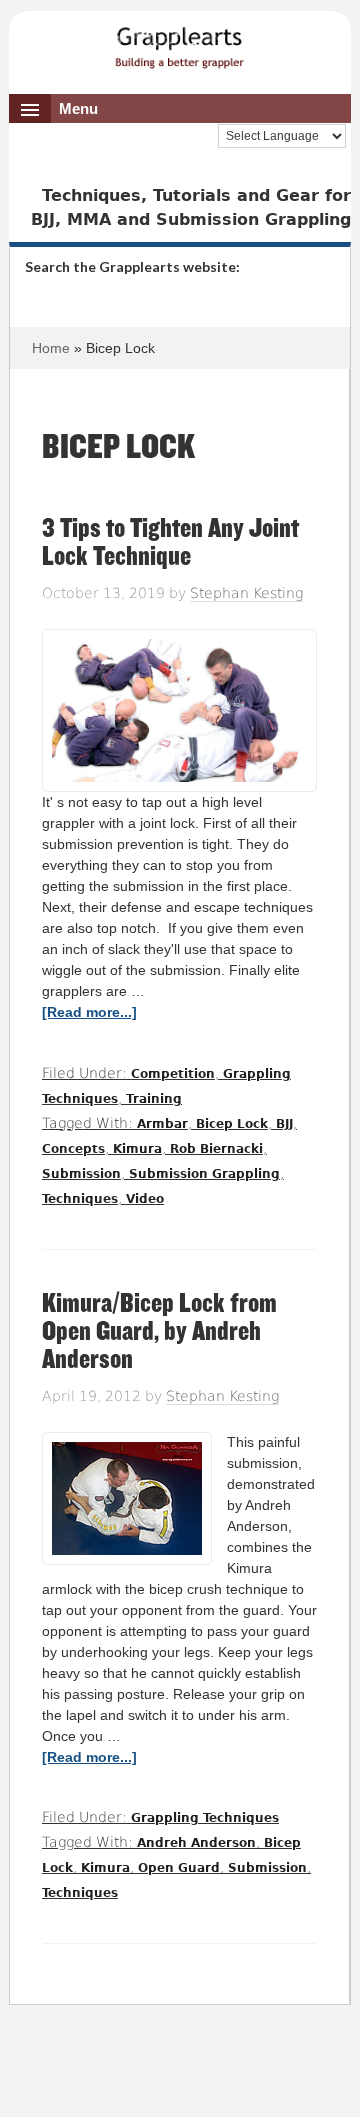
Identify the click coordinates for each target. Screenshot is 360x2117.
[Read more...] (89, 1012)
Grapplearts (180, 41)
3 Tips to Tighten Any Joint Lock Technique (170, 542)
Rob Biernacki (216, 1149)
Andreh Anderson (196, 1843)
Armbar (162, 1124)
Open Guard (179, 1868)
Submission (81, 1174)
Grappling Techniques (205, 1818)
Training (154, 1099)
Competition (173, 1074)
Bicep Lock (232, 1124)
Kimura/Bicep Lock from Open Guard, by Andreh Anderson (159, 1331)
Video (145, 1199)
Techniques (80, 1199)
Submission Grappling (204, 1174)
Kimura (137, 1149)
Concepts (73, 1149)
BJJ (284, 1124)
